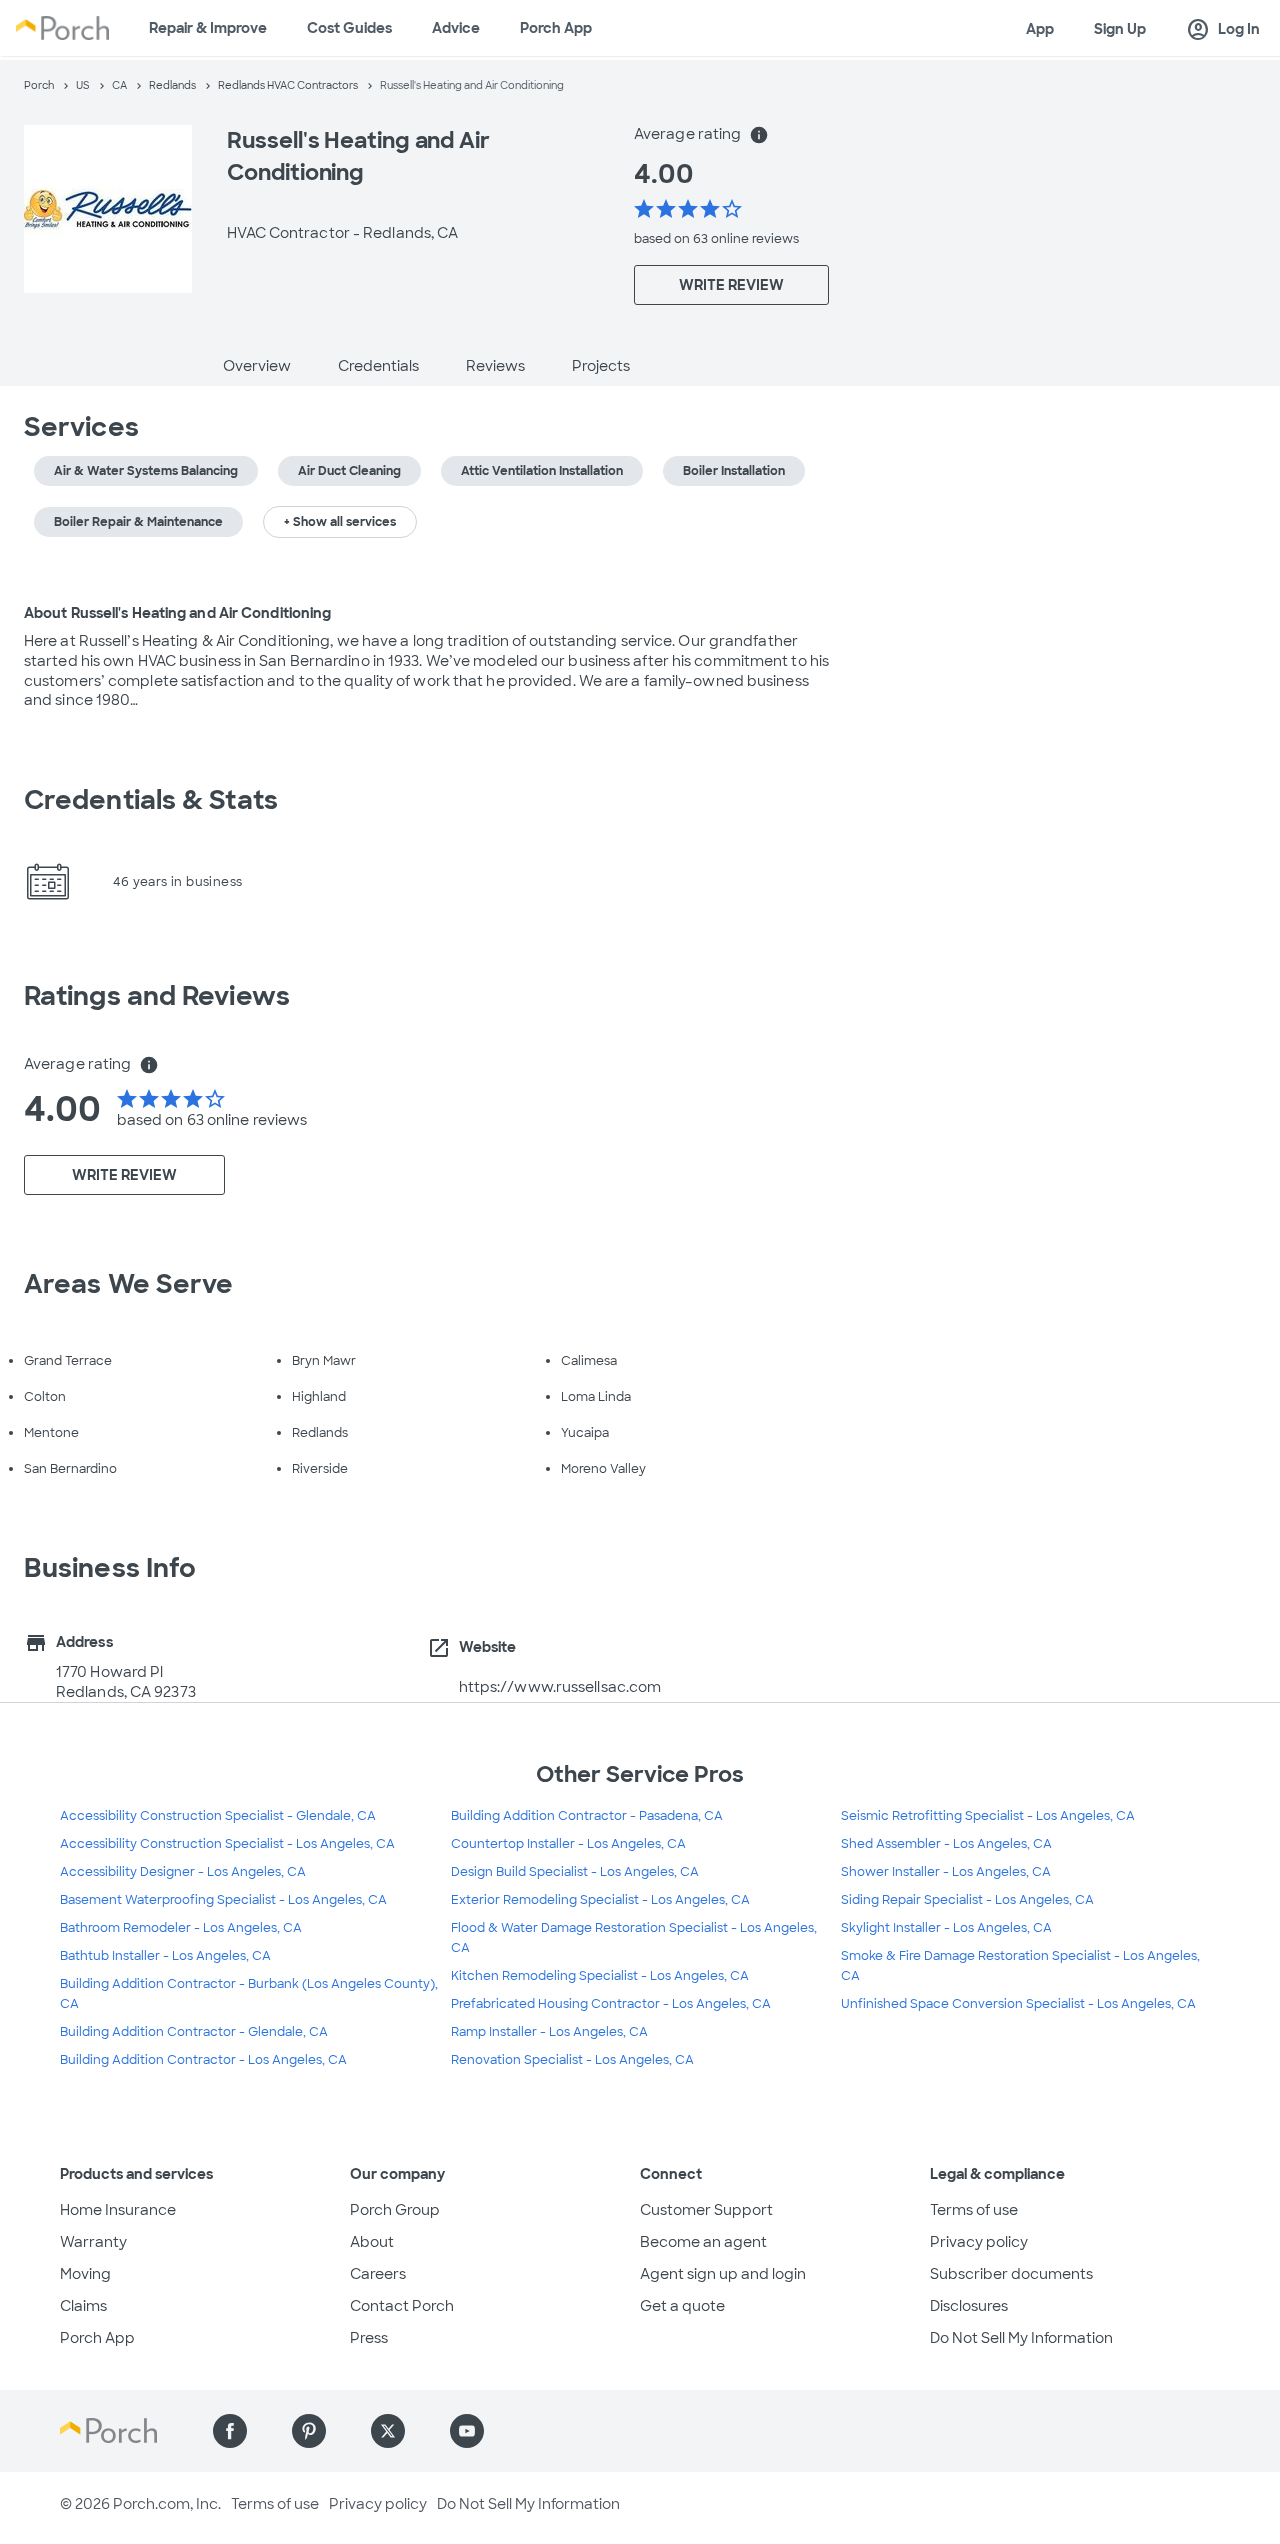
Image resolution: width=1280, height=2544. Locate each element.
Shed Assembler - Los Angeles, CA (946, 1844)
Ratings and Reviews (157, 996)
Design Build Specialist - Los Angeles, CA (575, 1872)
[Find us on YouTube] (467, 2431)
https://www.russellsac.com (560, 1687)
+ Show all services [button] (340, 522)
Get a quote (682, 2306)
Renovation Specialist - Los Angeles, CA (572, 2060)
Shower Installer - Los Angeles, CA (946, 1872)
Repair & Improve (208, 28)
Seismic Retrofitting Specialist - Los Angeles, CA (988, 1816)
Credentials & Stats (151, 800)
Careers (378, 2274)
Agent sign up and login (723, 2274)
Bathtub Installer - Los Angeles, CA (165, 1956)
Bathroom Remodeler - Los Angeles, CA (181, 1928)
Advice (456, 28)
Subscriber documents (1011, 2274)
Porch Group (395, 2210)
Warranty (93, 2242)
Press (369, 2338)
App (1040, 29)
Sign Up (1120, 29)
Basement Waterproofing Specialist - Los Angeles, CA (223, 1900)
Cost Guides (349, 28)
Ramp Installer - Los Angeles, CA (549, 2032)
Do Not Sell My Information (1021, 2338)
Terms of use (974, 2210)
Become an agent (703, 2242)
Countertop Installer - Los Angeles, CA (568, 1844)
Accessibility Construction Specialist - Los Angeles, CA (227, 1844)
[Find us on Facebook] (230, 2431)
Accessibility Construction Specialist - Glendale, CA (218, 1816)
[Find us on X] (388, 2431)
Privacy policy (979, 2242)
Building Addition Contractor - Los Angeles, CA (203, 2060)
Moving (85, 2274)
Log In (1223, 30)
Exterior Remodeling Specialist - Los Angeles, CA (600, 1900)
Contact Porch (402, 2306)
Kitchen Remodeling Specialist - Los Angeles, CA (600, 1976)
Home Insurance (118, 2210)
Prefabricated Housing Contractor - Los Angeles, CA (611, 2004)
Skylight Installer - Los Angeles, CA (946, 1928)
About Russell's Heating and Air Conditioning (177, 613)
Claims (83, 2306)
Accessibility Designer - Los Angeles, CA (183, 1872)
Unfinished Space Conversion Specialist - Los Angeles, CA (1018, 2004)
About (372, 2242)
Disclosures (969, 2306)
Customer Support (706, 2210)
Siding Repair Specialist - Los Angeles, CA (967, 1900)
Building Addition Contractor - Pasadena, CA (587, 1816)
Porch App (556, 28)
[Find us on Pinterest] (309, 2431)
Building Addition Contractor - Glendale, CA (194, 2032)
